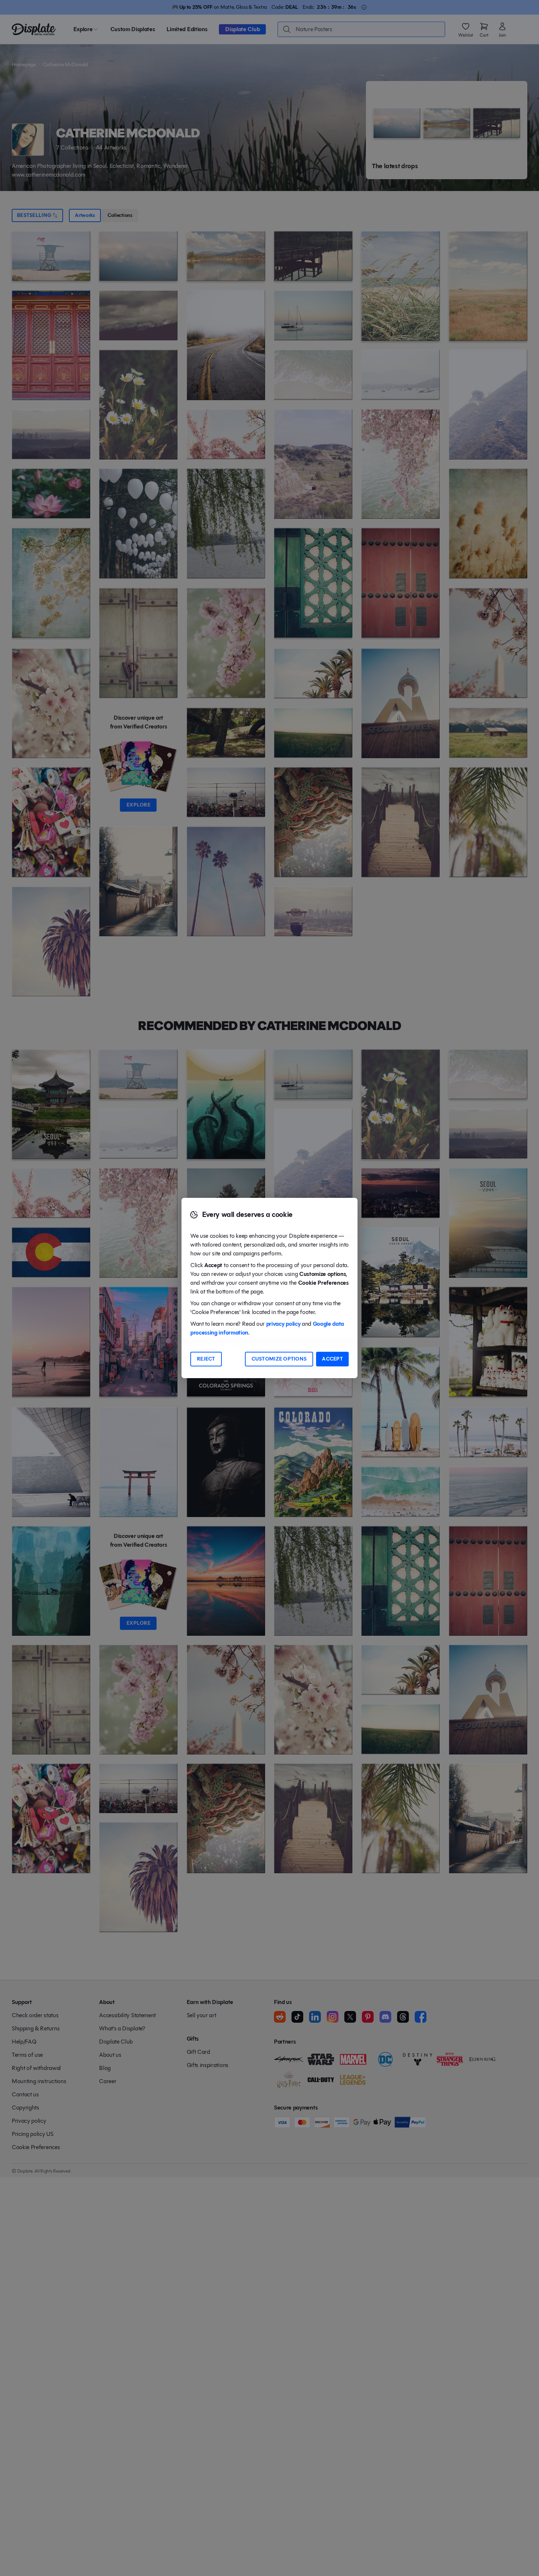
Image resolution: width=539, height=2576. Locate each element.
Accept (332, 1359)
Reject (206, 1359)
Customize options (279, 1359)
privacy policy (283, 1324)
